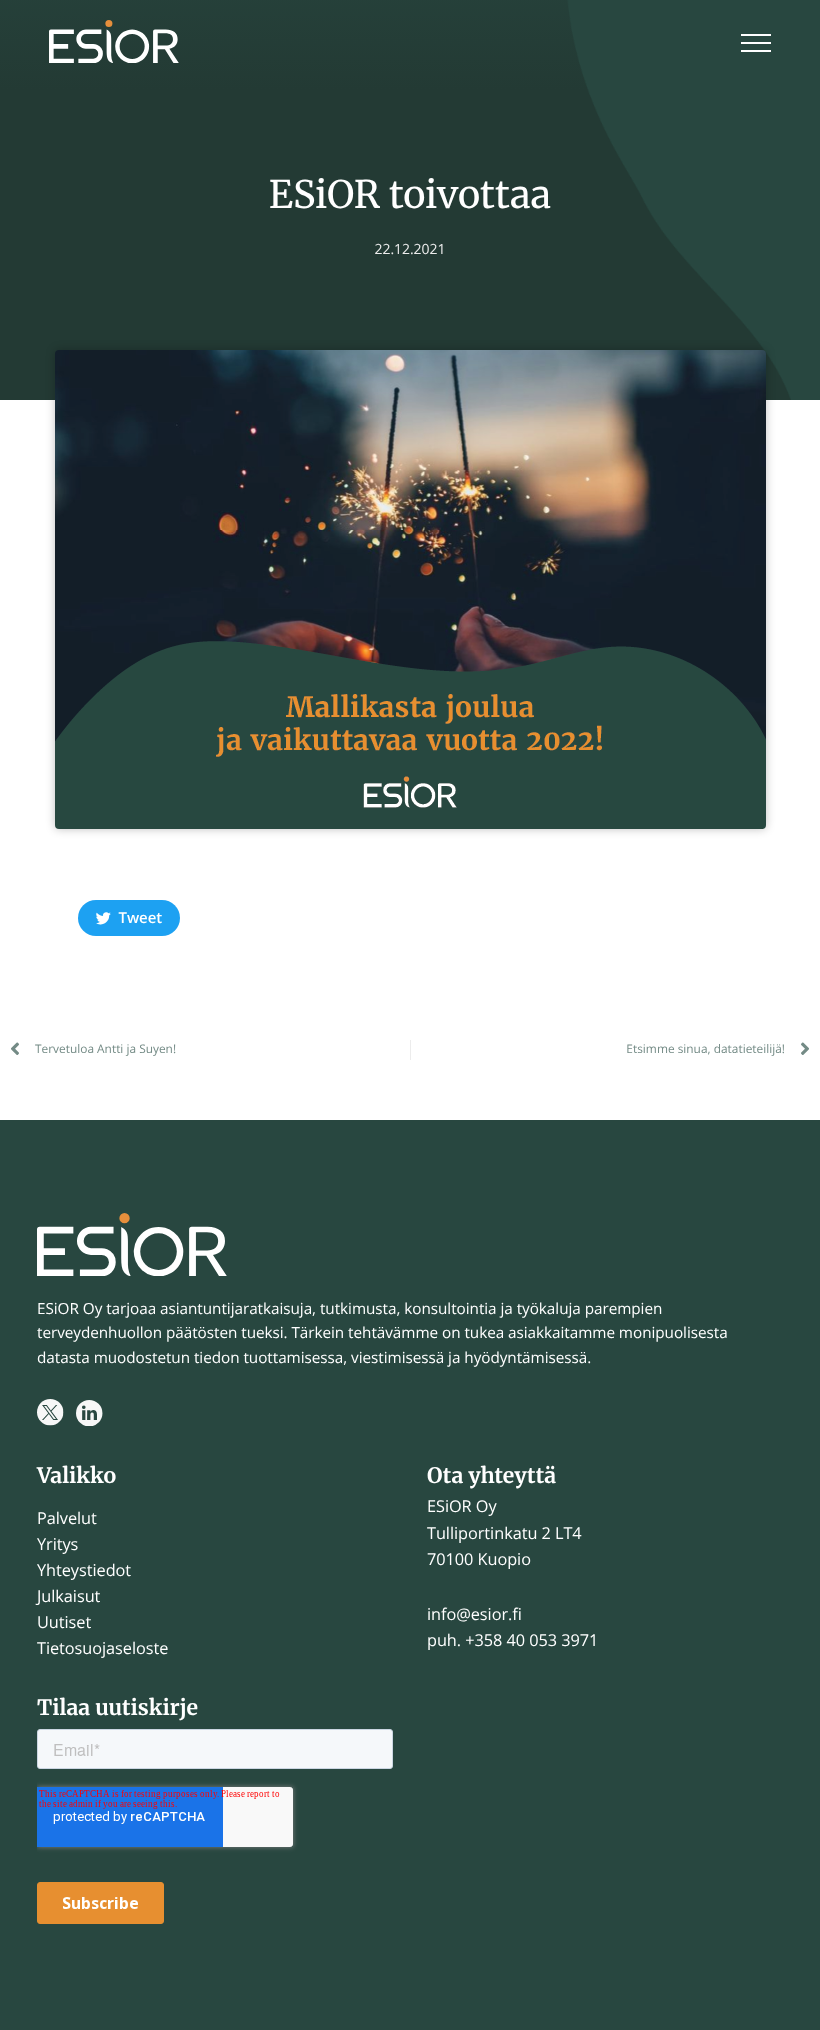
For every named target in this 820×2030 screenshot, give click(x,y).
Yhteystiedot (84, 1570)
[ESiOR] (114, 45)
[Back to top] (780, 1990)
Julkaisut (68, 1596)
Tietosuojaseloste (102, 1648)
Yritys (57, 1544)
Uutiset (64, 1622)
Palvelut (67, 1518)
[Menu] (756, 45)
